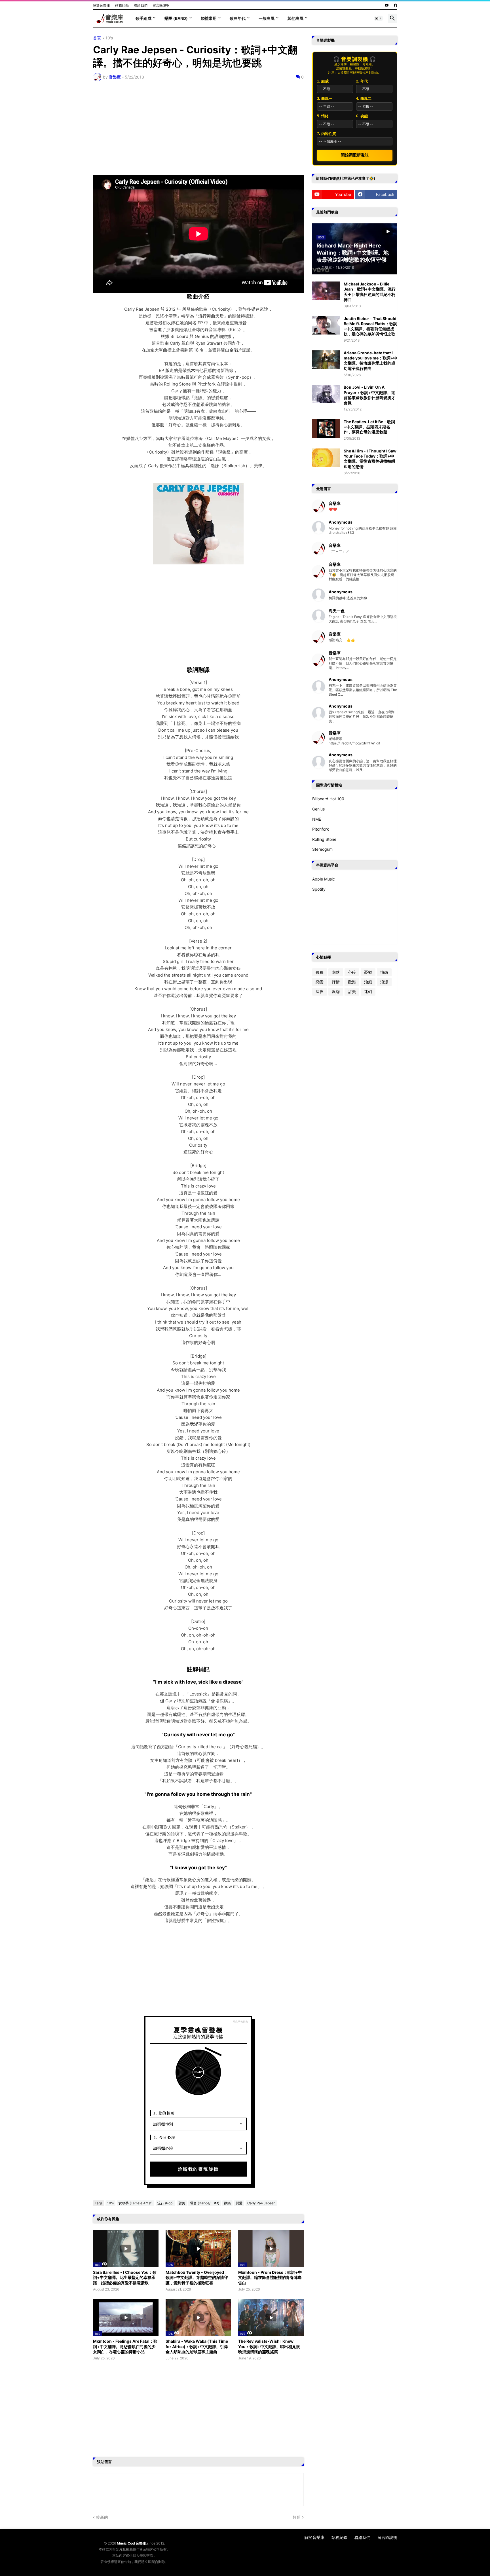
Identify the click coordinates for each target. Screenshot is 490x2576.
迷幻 (368, 991)
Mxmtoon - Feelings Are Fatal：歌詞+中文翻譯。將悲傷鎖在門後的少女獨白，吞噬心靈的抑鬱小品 (125, 2346)
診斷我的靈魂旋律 (198, 2169)
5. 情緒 (323, 116)
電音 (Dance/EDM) (205, 2203)
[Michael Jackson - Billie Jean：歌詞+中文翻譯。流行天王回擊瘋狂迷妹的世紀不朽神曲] (326, 291)
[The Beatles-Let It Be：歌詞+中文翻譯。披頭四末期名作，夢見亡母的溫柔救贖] (326, 428)
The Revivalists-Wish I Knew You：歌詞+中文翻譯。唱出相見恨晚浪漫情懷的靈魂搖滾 (269, 2346)
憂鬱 (368, 972)
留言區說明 (161, 5)
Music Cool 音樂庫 (131, 2543)
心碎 (352, 972)
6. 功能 (362, 116)
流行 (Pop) (165, 2203)
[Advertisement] (198, 128)
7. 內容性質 (327, 134)
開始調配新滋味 (355, 155)
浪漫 (384, 982)
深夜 (320, 991)
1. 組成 (323, 81)
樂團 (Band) (176, 18)
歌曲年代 (238, 18)
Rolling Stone (324, 839)
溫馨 (336, 991)
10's (109, 38)
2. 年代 (362, 81)
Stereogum (322, 849)
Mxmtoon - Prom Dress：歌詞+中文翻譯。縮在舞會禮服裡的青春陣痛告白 (270, 2277)
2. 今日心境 (164, 2137)
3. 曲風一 (325, 99)
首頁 (97, 38)
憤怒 (384, 972)
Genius (318, 809)
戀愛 (239, 2203)
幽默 (336, 972)
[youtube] (387, 5)
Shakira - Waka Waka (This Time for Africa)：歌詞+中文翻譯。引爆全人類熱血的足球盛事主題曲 (197, 2346)
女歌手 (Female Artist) (136, 2203)
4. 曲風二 (364, 99)
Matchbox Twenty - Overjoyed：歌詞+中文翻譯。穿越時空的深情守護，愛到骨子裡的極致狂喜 (197, 2277)
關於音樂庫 (102, 5)
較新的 (102, 2517)
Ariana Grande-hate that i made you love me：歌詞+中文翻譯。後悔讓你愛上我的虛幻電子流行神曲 (370, 361)
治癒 (368, 982)
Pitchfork (321, 829)
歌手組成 (143, 18)
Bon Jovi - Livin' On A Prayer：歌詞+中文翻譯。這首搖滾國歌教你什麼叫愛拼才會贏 (369, 395)
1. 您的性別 (164, 2113)
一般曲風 (267, 18)
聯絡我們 (141, 5)
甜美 (182, 2203)
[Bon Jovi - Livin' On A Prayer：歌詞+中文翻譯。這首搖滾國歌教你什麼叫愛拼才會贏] (326, 394)
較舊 (297, 2517)
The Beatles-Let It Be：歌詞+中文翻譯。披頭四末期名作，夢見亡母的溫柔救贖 (369, 427)
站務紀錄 (122, 5)
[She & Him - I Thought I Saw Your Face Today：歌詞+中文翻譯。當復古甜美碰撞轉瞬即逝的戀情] (326, 458)
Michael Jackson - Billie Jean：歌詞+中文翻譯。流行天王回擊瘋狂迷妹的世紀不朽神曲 (370, 292)
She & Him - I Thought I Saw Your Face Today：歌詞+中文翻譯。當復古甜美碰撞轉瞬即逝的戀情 (370, 459)
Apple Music (324, 879)
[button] (379, 18)
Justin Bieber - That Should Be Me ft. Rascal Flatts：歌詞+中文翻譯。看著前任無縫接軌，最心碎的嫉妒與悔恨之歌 (370, 326)
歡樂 (227, 2203)
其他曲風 (295, 18)
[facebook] (396, 5)
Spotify (319, 889)
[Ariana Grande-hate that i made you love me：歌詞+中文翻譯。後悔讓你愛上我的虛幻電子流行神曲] (326, 360)
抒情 (336, 982)
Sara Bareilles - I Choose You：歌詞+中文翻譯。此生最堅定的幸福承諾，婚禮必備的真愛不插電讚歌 (125, 2277)
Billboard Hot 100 (328, 799)
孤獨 (320, 972)
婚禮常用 (209, 18)
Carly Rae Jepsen (261, 2203)
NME (317, 819)
